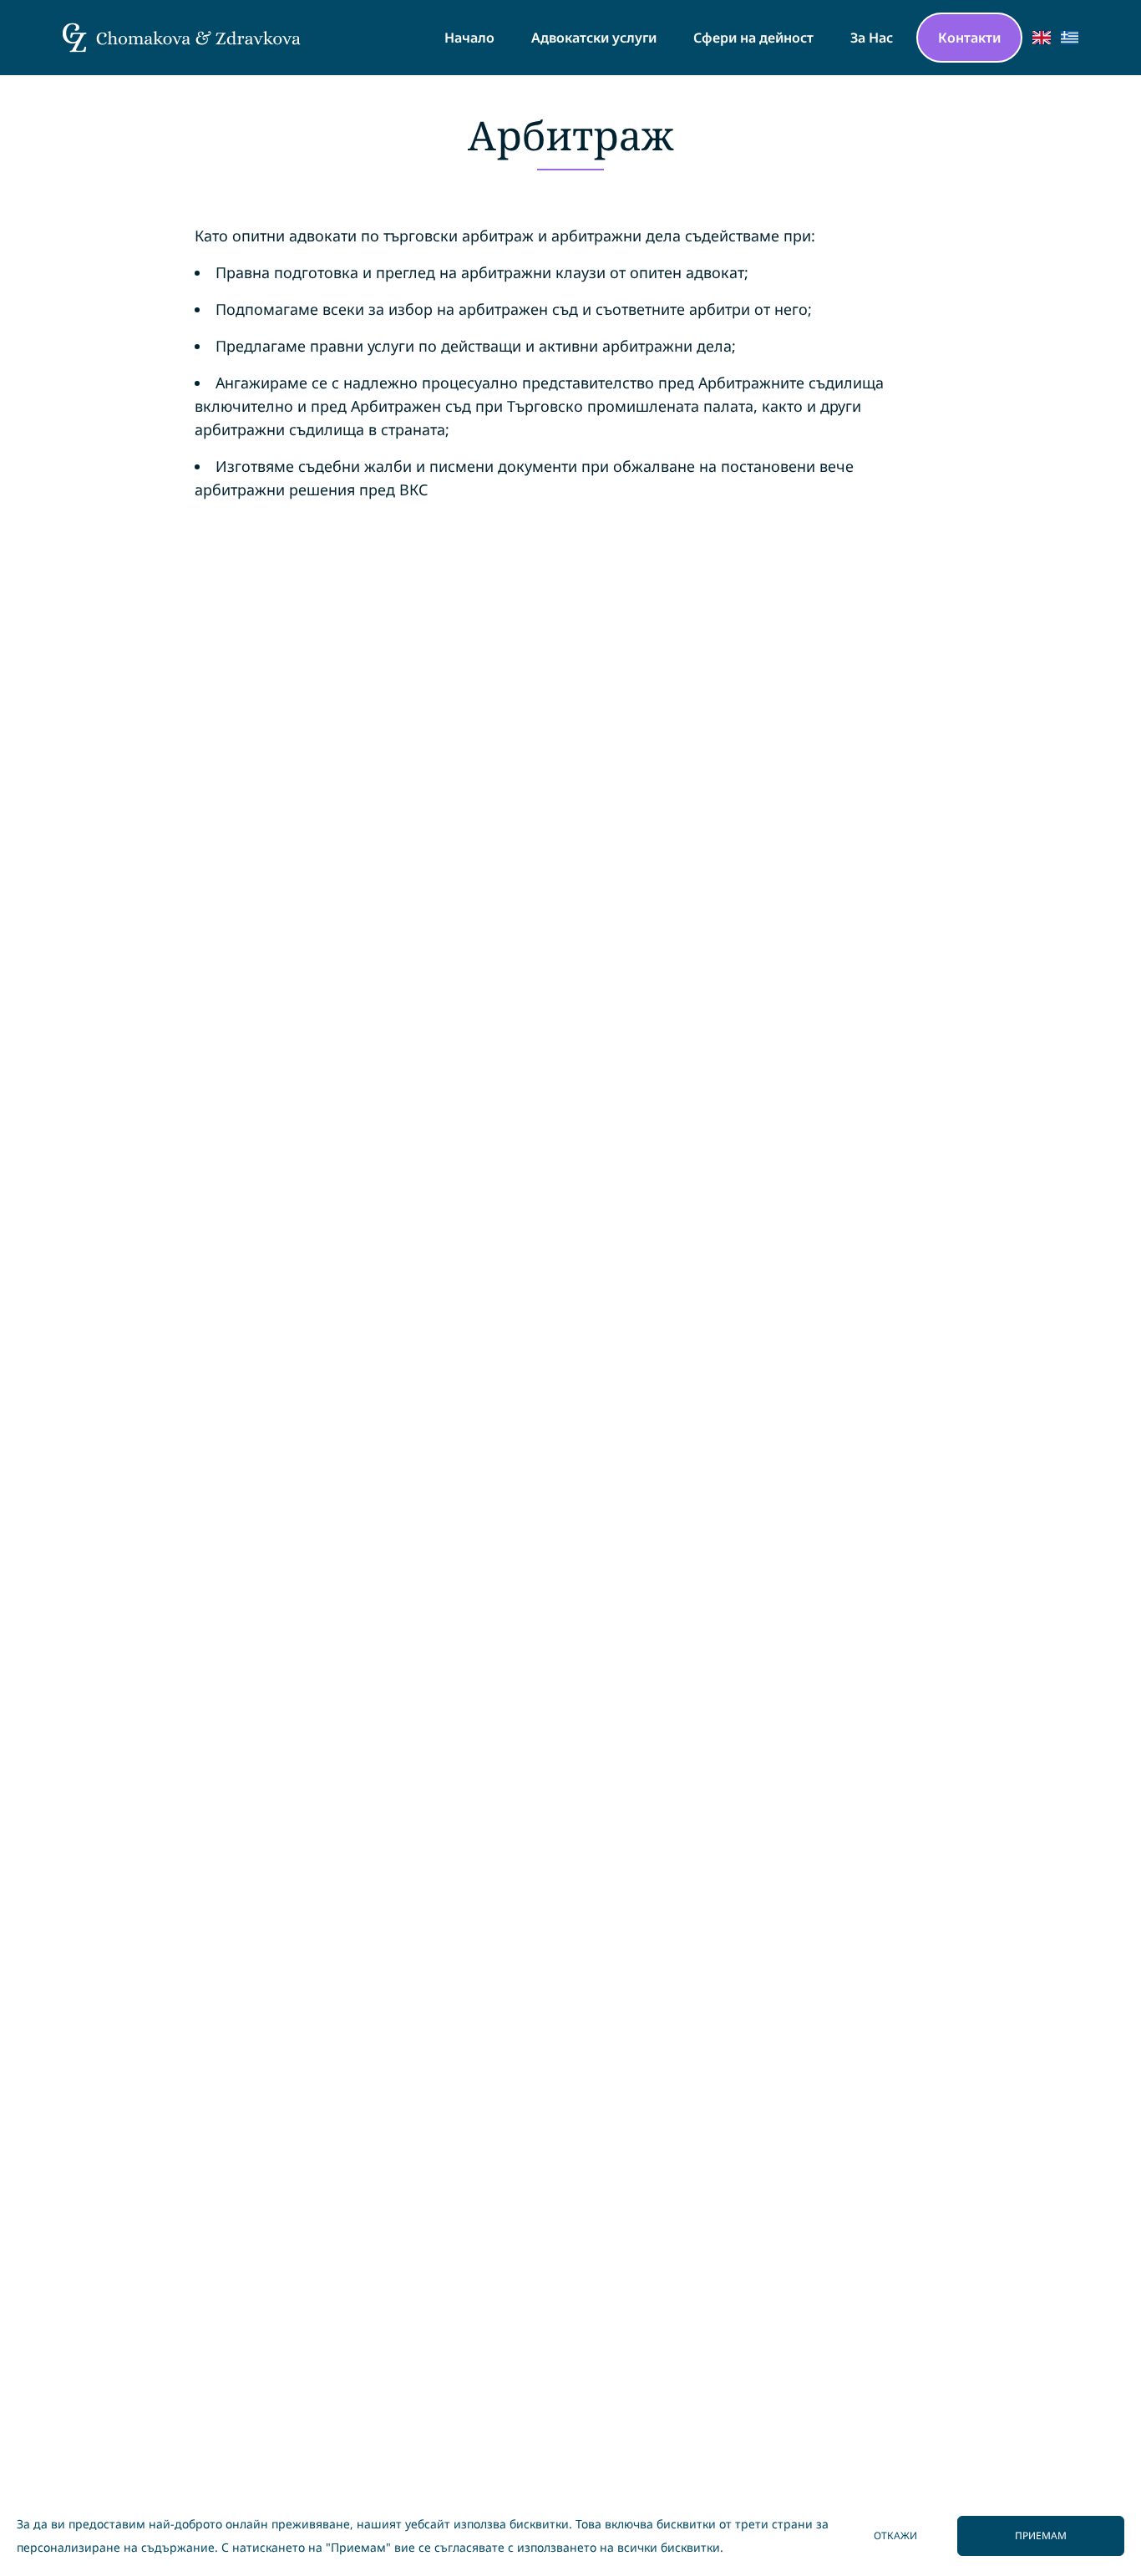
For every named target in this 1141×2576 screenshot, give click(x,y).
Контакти (969, 38)
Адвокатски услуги (594, 38)
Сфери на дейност (753, 38)
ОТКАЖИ (895, 2535)
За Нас (872, 38)
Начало (469, 38)
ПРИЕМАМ (1041, 2535)
